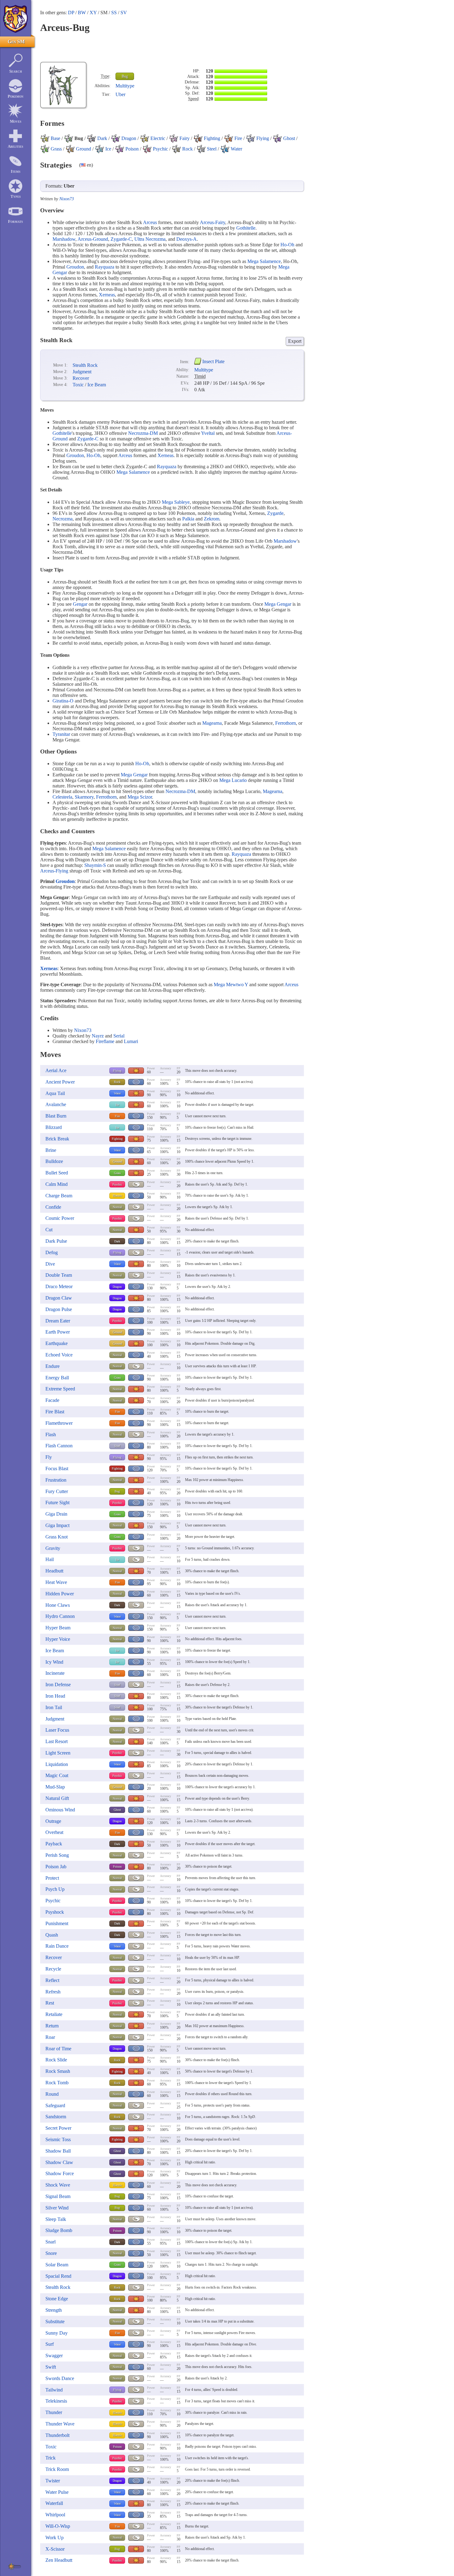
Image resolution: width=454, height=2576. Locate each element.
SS (114, 13)
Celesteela (62, 797)
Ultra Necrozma (150, 239)
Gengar (80, 604)
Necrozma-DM (143, 433)
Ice (117, 1105)
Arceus (150, 222)
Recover (81, 378)
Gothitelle (246, 228)
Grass (117, 1173)
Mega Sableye (176, 502)
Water (117, 1093)
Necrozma (63, 519)
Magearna (212, 723)
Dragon (117, 1287)
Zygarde (275, 513)
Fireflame (105, 1041)
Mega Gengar (278, 604)
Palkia (188, 519)
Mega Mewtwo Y (231, 985)
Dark (117, 1241)
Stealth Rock (85, 365)
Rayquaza (105, 267)
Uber (120, 94)
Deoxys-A (187, 239)
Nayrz (98, 1036)
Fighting (117, 1139)
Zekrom (212, 519)
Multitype (125, 86)
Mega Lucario (233, 780)
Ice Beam (97, 385)
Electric (117, 1196)
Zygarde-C (121, 239)
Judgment (82, 372)
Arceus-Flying (54, 871)
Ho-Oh (287, 245)
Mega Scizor (140, 797)
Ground (117, 1162)
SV (124, 13)
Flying (117, 1071)
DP (71, 13)
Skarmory (84, 797)
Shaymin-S (95, 865)
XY (93, 13)
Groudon (75, 267)
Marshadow (64, 239)
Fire (117, 1116)
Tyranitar (61, 734)
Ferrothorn (286, 723)
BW (82, 13)
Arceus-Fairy (212, 222)
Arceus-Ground (93, 239)
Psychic (117, 1184)
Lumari (131, 1041)
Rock (117, 1082)
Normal (117, 1207)
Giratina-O (63, 701)
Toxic (78, 385)
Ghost (117, 1810)
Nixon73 (67, 199)
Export (295, 341)
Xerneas (107, 295)
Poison (117, 1867)
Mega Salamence (264, 261)
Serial (119, 1036)
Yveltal (208, 433)
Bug (125, 76)
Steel (117, 1446)
